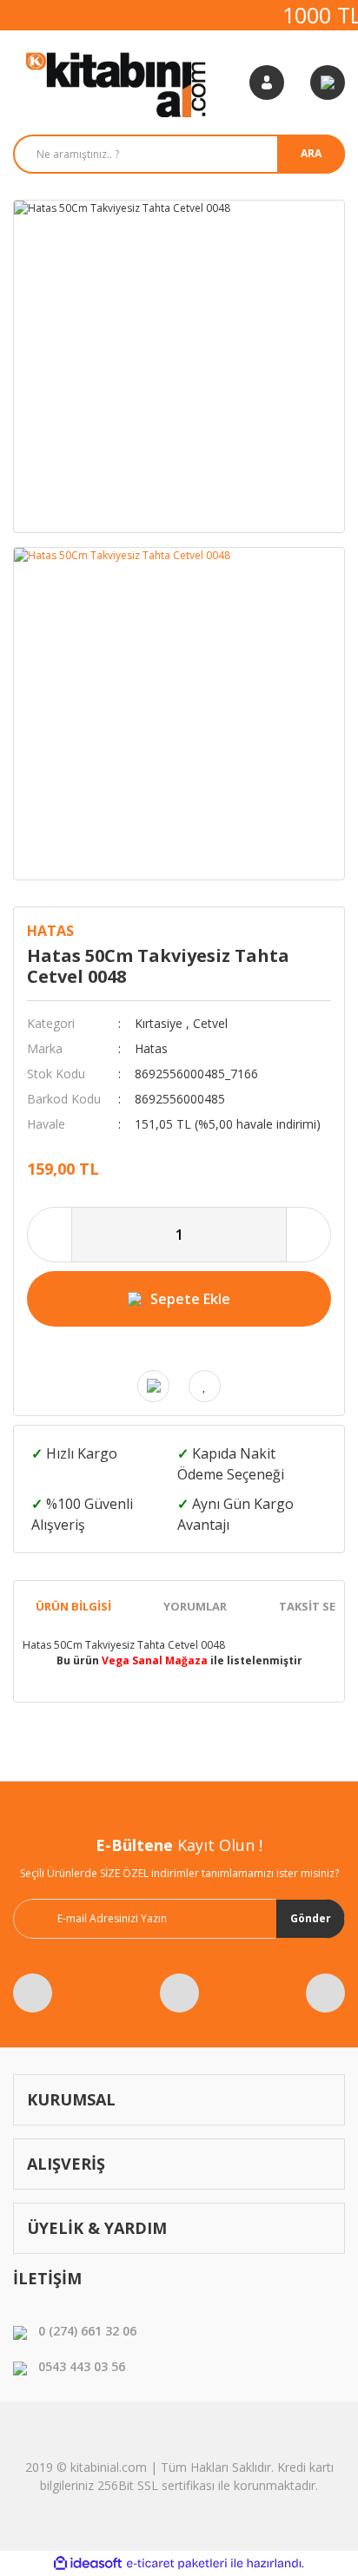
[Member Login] (267, 82)
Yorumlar (195, 1606)
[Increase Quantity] (308, 1235)
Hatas (50, 931)
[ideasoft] (88, 2563)
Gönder (311, 1918)
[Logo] (118, 82)
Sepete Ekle (190, 1299)
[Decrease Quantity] (50, 1235)
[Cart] (328, 82)
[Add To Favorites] (205, 1386)
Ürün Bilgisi (73, 1606)
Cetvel (210, 1023)
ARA (311, 153)
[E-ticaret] (177, 2564)
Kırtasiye (159, 1023)
